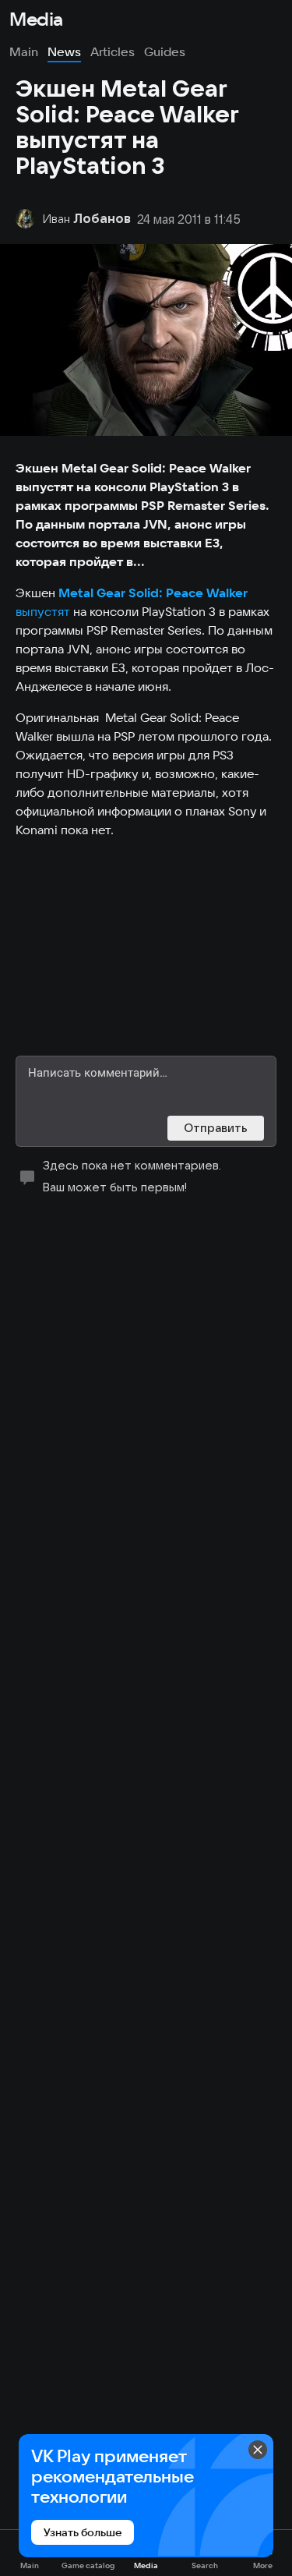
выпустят (43, 611)
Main (24, 51)
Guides (165, 51)
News (64, 51)
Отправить (216, 1128)
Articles (113, 51)
